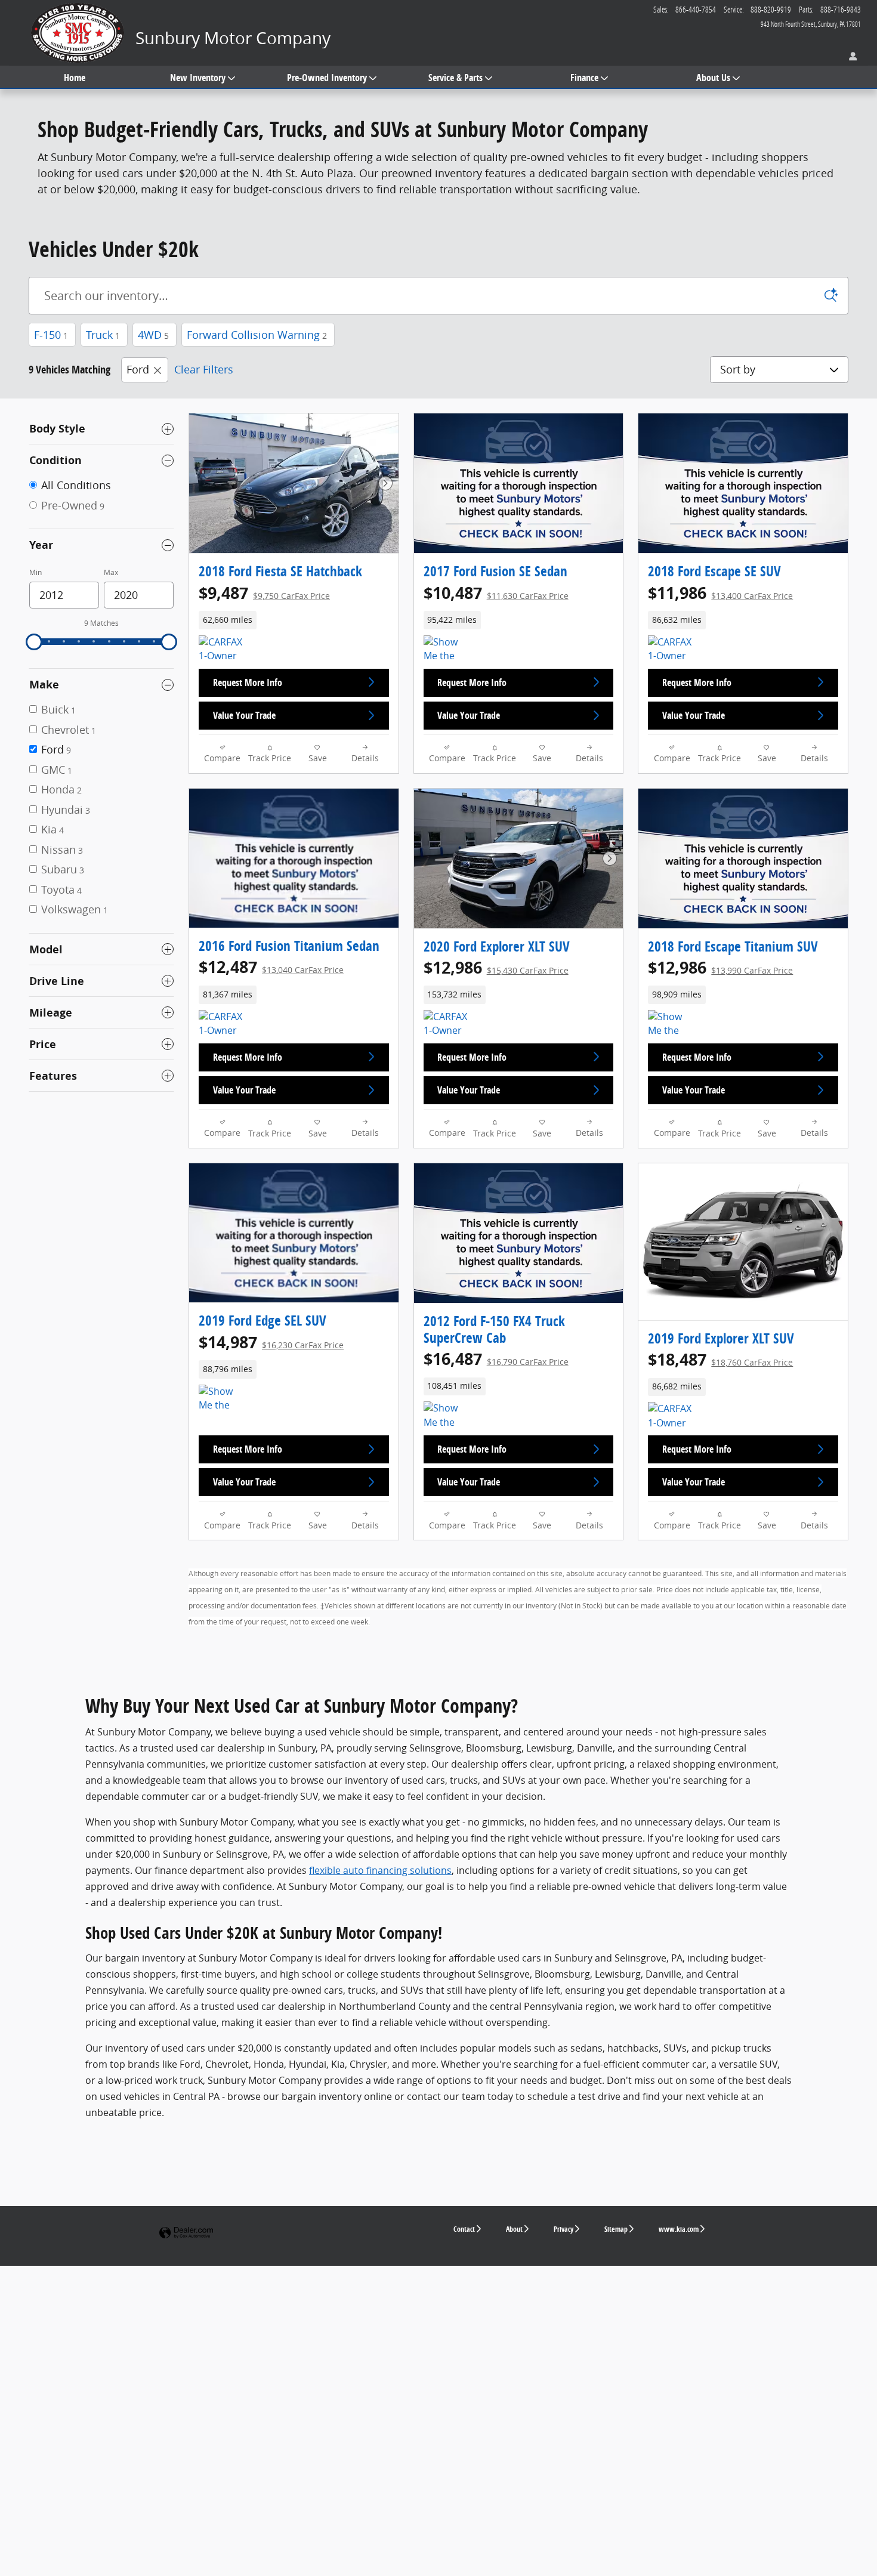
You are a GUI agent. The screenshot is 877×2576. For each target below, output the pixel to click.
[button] (294, 620)
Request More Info (248, 682)
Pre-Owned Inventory (327, 78)
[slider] (34, 642)
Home (75, 78)
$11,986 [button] (720, 593)
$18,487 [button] (720, 1359)
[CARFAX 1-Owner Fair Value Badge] (221, 1024)
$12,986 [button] (496, 967)
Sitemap (616, 2229)
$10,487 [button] (496, 593)
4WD (153, 335)
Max (111, 572)
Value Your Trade (244, 715)
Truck (103, 335)
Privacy (563, 2229)
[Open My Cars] (850, 57)
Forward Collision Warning (257, 335)
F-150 (51, 335)
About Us (713, 78)
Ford (138, 369)
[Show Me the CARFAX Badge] (446, 1416)
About (514, 2229)
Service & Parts (456, 78)
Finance (584, 78)
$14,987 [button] (271, 1342)
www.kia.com (679, 2229)
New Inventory (198, 78)
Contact (464, 2229)
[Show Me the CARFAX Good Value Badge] (446, 650)
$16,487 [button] (496, 1359)
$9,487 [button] (264, 593)
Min (35, 572)
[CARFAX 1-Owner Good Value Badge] (221, 650)
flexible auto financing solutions (380, 1870)
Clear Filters (204, 369)
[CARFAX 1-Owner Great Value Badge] (446, 1024)
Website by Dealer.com (186, 2233)
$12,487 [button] (271, 967)
